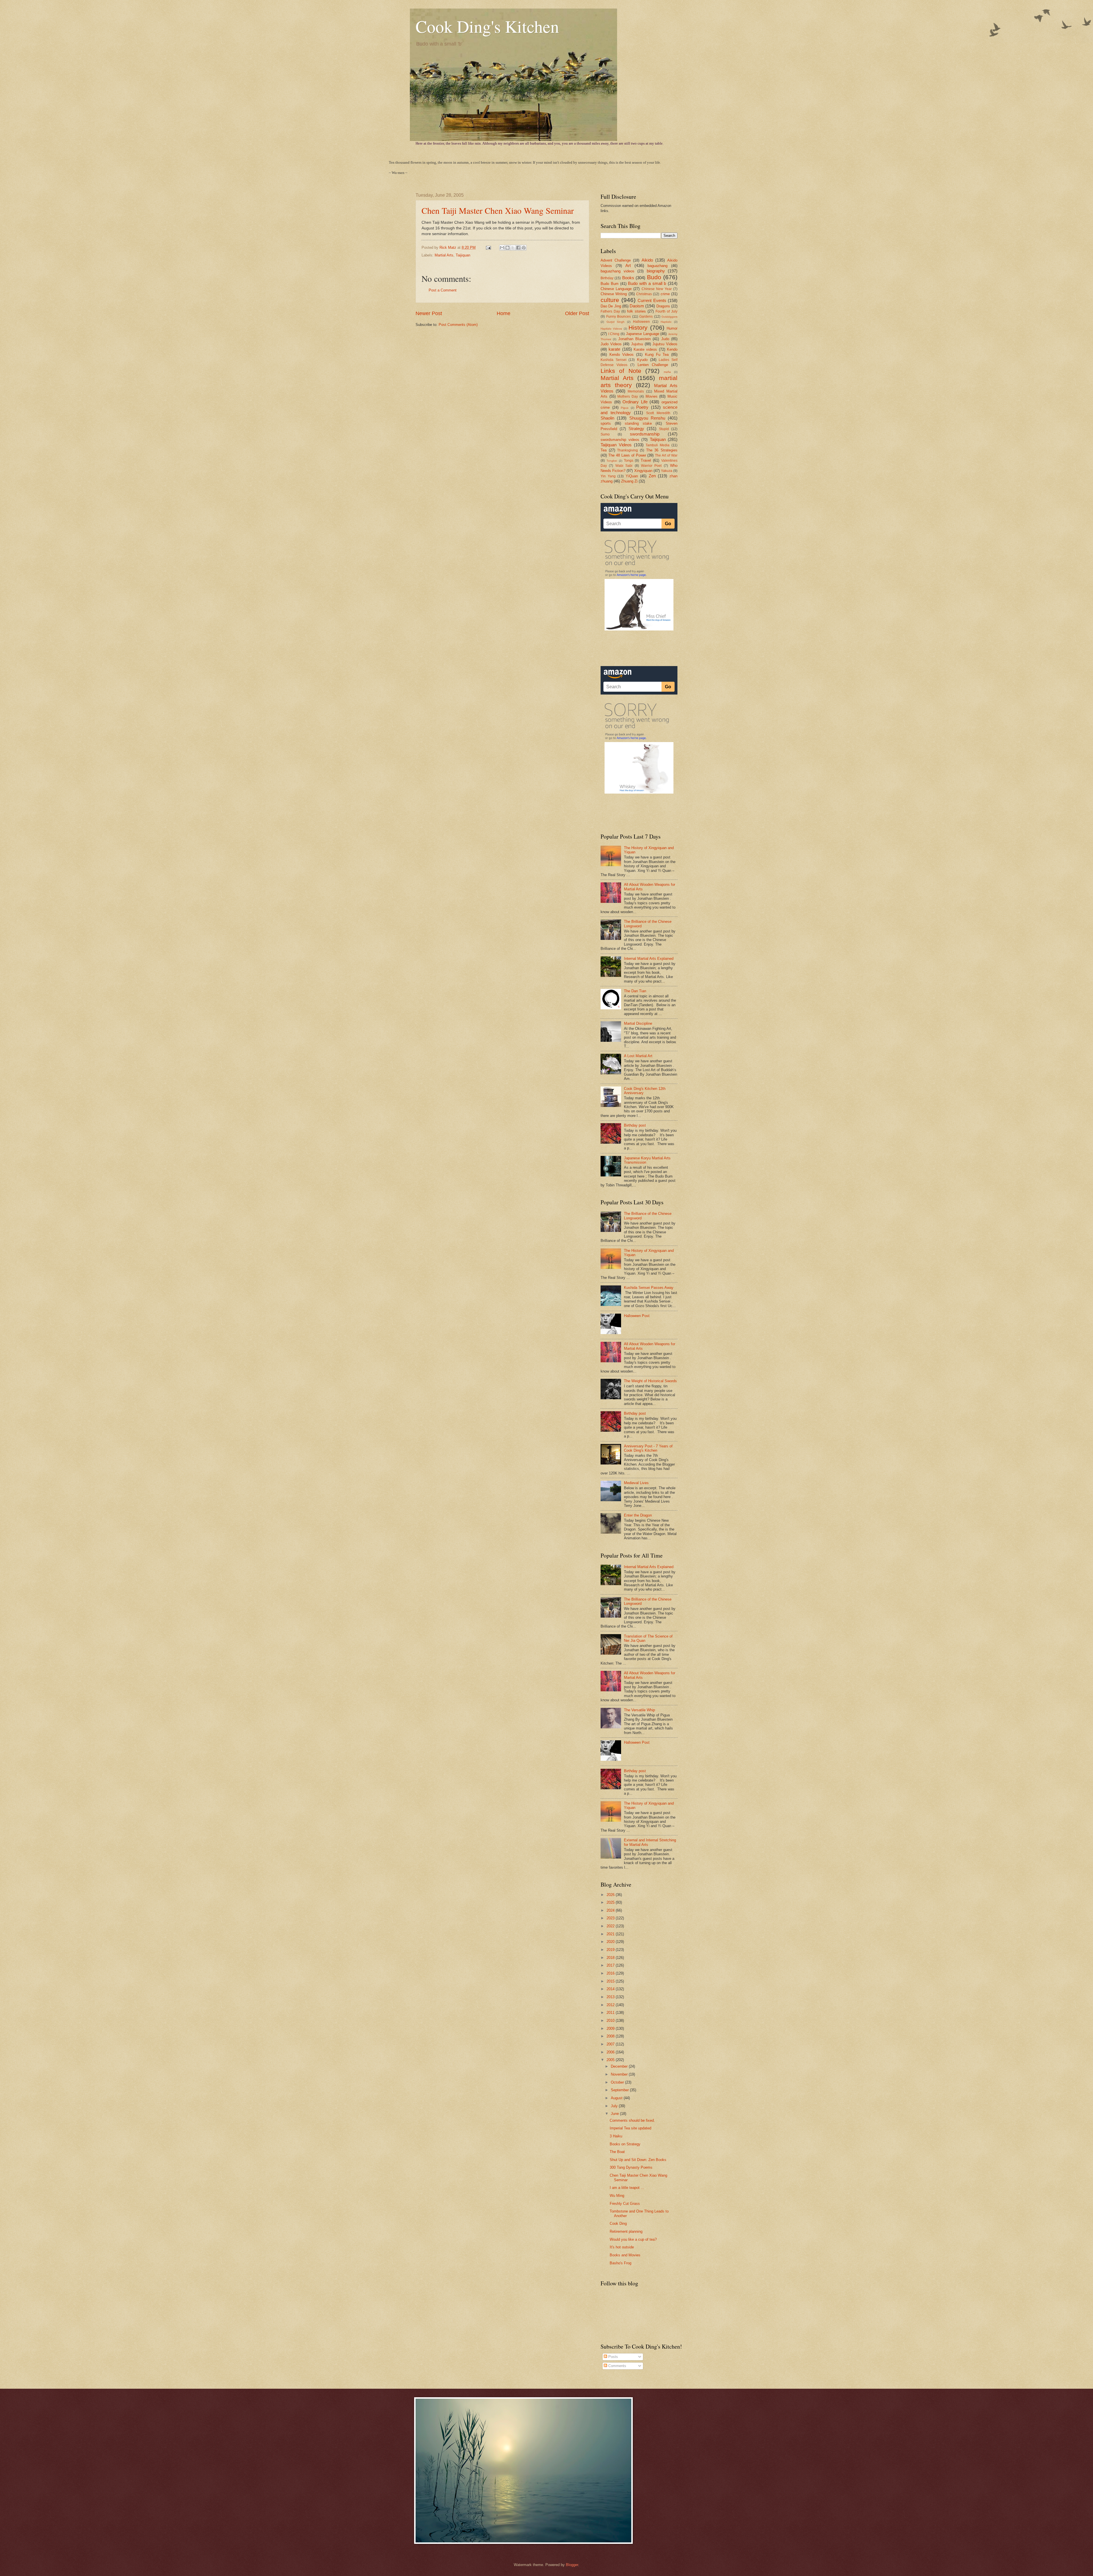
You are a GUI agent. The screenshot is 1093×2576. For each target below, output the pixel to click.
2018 (611, 1958)
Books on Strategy (625, 2144)
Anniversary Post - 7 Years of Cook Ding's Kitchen (648, 1448)
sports (606, 423)
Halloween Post (637, 1316)
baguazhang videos (618, 271)
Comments (617, 2366)
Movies (652, 396)
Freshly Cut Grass (625, 2204)
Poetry (642, 407)
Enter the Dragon (638, 1515)
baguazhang (658, 266)
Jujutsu (637, 344)
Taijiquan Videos (616, 445)
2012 (611, 2005)
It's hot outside (622, 2247)
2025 (611, 1902)
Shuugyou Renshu (647, 418)
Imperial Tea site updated (630, 2128)
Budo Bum (610, 284)
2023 (611, 1918)
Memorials (636, 391)
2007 (611, 2044)
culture (610, 300)
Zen (652, 476)
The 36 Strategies (662, 450)
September (620, 2090)
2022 (611, 1926)
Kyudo (642, 360)
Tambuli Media (658, 445)
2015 (611, 1981)
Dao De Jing (611, 306)
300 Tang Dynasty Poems (631, 2167)
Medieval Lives (636, 1483)
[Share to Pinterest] (524, 248)
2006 (611, 2052)
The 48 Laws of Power (627, 455)
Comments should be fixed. (632, 2120)
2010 (611, 2021)
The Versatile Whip (639, 1710)
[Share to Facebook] (518, 248)
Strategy (636, 429)
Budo (654, 277)
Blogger (572, 2565)
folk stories (636, 311)
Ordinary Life (635, 402)
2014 (611, 1989)
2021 (611, 1934)
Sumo (605, 434)
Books (628, 278)
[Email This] (502, 248)
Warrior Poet (651, 466)
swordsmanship (645, 434)
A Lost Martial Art (638, 1056)
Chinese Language (616, 289)
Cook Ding (618, 2223)
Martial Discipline (638, 1023)
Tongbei (612, 461)
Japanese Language (643, 334)
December (620, 2066)
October (618, 2082)
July (615, 2106)
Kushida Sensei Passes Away (649, 1288)
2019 (611, 1950)
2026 (611, 1895)
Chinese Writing (614, 294)
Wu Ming (617, 2196)
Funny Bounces (619, 317)
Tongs (629, 461)
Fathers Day (610, 311)
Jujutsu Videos (665, 344)
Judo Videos (611, 344)
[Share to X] (513, 248)
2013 (611, 1997)
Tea (604, 450)
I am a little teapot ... (627, 2188)
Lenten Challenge (653, 365)
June (615, 2114)
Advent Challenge (616, 260)
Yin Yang (608, 476)
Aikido (647, 260)
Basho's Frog (621, 2263)
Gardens (646, 317)
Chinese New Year (657, 289)
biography (656, 271)
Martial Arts (444, 255)
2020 (611, 1942)
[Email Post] (488, 247)
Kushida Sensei (614, 360)
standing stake (638, 423)
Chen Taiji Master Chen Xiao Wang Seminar (498, 210)
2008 (611, 2036)
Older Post (577, 313)
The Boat (617, 2152)
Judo (665, 339)
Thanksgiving (627, 450)
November (620, 2074)
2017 (611, 1965)
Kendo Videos (622, 355)
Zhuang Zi (629, 481)
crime (665, 294)
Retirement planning (626, 2231)
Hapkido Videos (611, 329)
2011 (611, 2013)
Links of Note (621, 371)
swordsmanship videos (620, 440)
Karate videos (645, 349)
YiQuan (632, 476)
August (617, 2098)
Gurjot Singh (616, 322)
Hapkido (666, 322)
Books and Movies (625, 2255)
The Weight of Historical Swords (650, 1381)
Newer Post (429, 313)
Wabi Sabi (624, 466)
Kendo (672, 349)
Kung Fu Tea (657, 355)
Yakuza (667, 471)
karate (614, 349)
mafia (667, 372)
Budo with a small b (647, 283)
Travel (646, 460)
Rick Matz (448, 247)
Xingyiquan (643, 471)
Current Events (652, 300)
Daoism (637, 306)
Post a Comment (443, 290)
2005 (611, 2060)
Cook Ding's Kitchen (487, 26)
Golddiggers (669, 317)
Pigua (625, 408)
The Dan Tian (635, 991)
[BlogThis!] (508, 248)
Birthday (607, 278)
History (638, 327)
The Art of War (666, 455)
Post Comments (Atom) (458, 325)
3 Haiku (616, 2136)
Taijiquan (463, 255)
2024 (611, 1910)
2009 (611, 2028)
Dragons (663, 306)
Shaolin (607, 418)
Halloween (641, 322)
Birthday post (635, 1125)
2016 (611, 1973)
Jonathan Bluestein (634, 339)
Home (504, 313)
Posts (613, 2357)
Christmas (644, 294)
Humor (672, 328)
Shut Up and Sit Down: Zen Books (638, 2160)
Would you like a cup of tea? (633, 2239)
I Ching (614, 334)
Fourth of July (666, 311)
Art (628, 265)
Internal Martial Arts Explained (649, 959)
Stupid (664, 429)
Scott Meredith (658, 413)
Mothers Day (628, 397)
